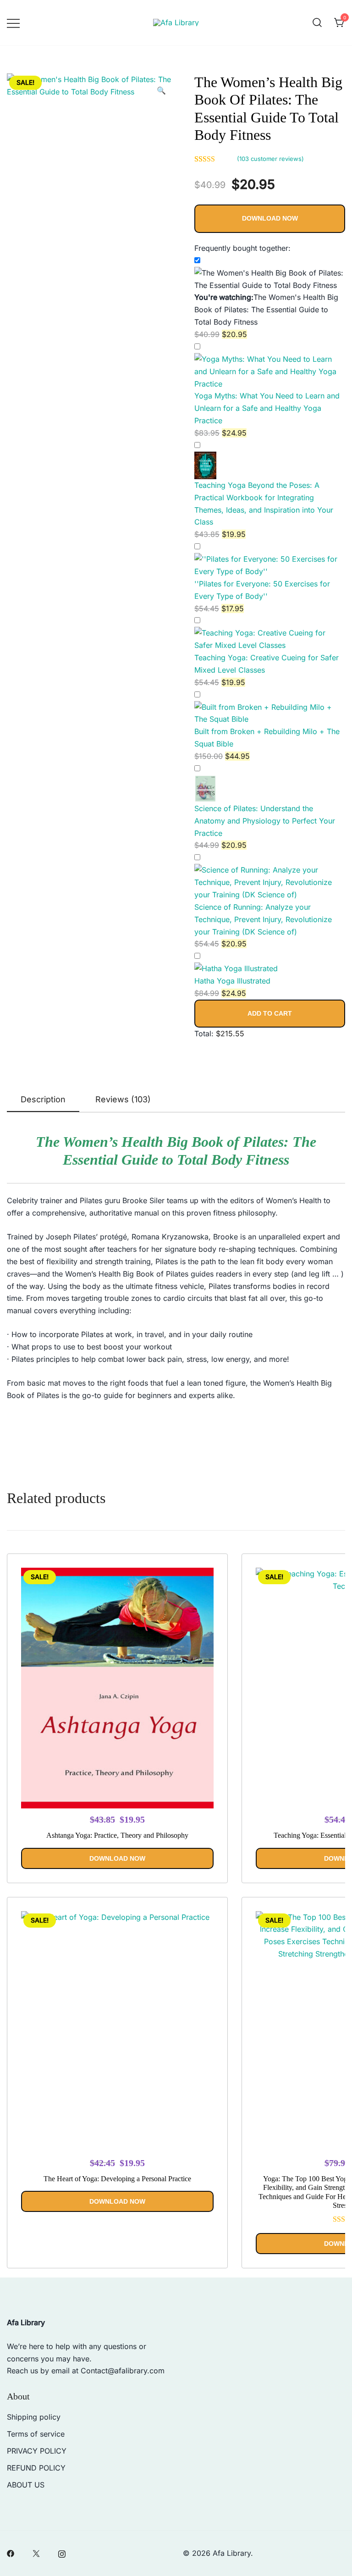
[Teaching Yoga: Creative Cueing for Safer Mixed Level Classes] (270, 633)
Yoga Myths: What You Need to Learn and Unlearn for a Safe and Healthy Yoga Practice (267, 408)
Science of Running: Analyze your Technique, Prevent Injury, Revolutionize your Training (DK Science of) (263, 919)
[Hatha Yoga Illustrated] (236, 968)
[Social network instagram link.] (62, 2553)
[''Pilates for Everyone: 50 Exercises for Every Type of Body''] (270, 559)
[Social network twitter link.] (36, 2553)
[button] (161, 91)
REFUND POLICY (36, 2468)
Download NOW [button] (117, 1858)
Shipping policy (34, 2417)
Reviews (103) (123, 1099)
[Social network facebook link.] (11, 2553)
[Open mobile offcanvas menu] (13, 23)
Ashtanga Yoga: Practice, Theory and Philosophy (117, 1835)
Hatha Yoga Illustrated (232, 981)
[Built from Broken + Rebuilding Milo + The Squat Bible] (270, 707)
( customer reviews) (270, 159)
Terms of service (36, 2434)
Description (43, 1099)
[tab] (43, 1100)
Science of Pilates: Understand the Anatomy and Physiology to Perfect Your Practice (265, 821)
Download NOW (270, 218)
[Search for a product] (317, 23)
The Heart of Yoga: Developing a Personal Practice (117, 2179)
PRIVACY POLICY (37, 2451)
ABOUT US (26, 2485)
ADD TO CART (270, 1013)
